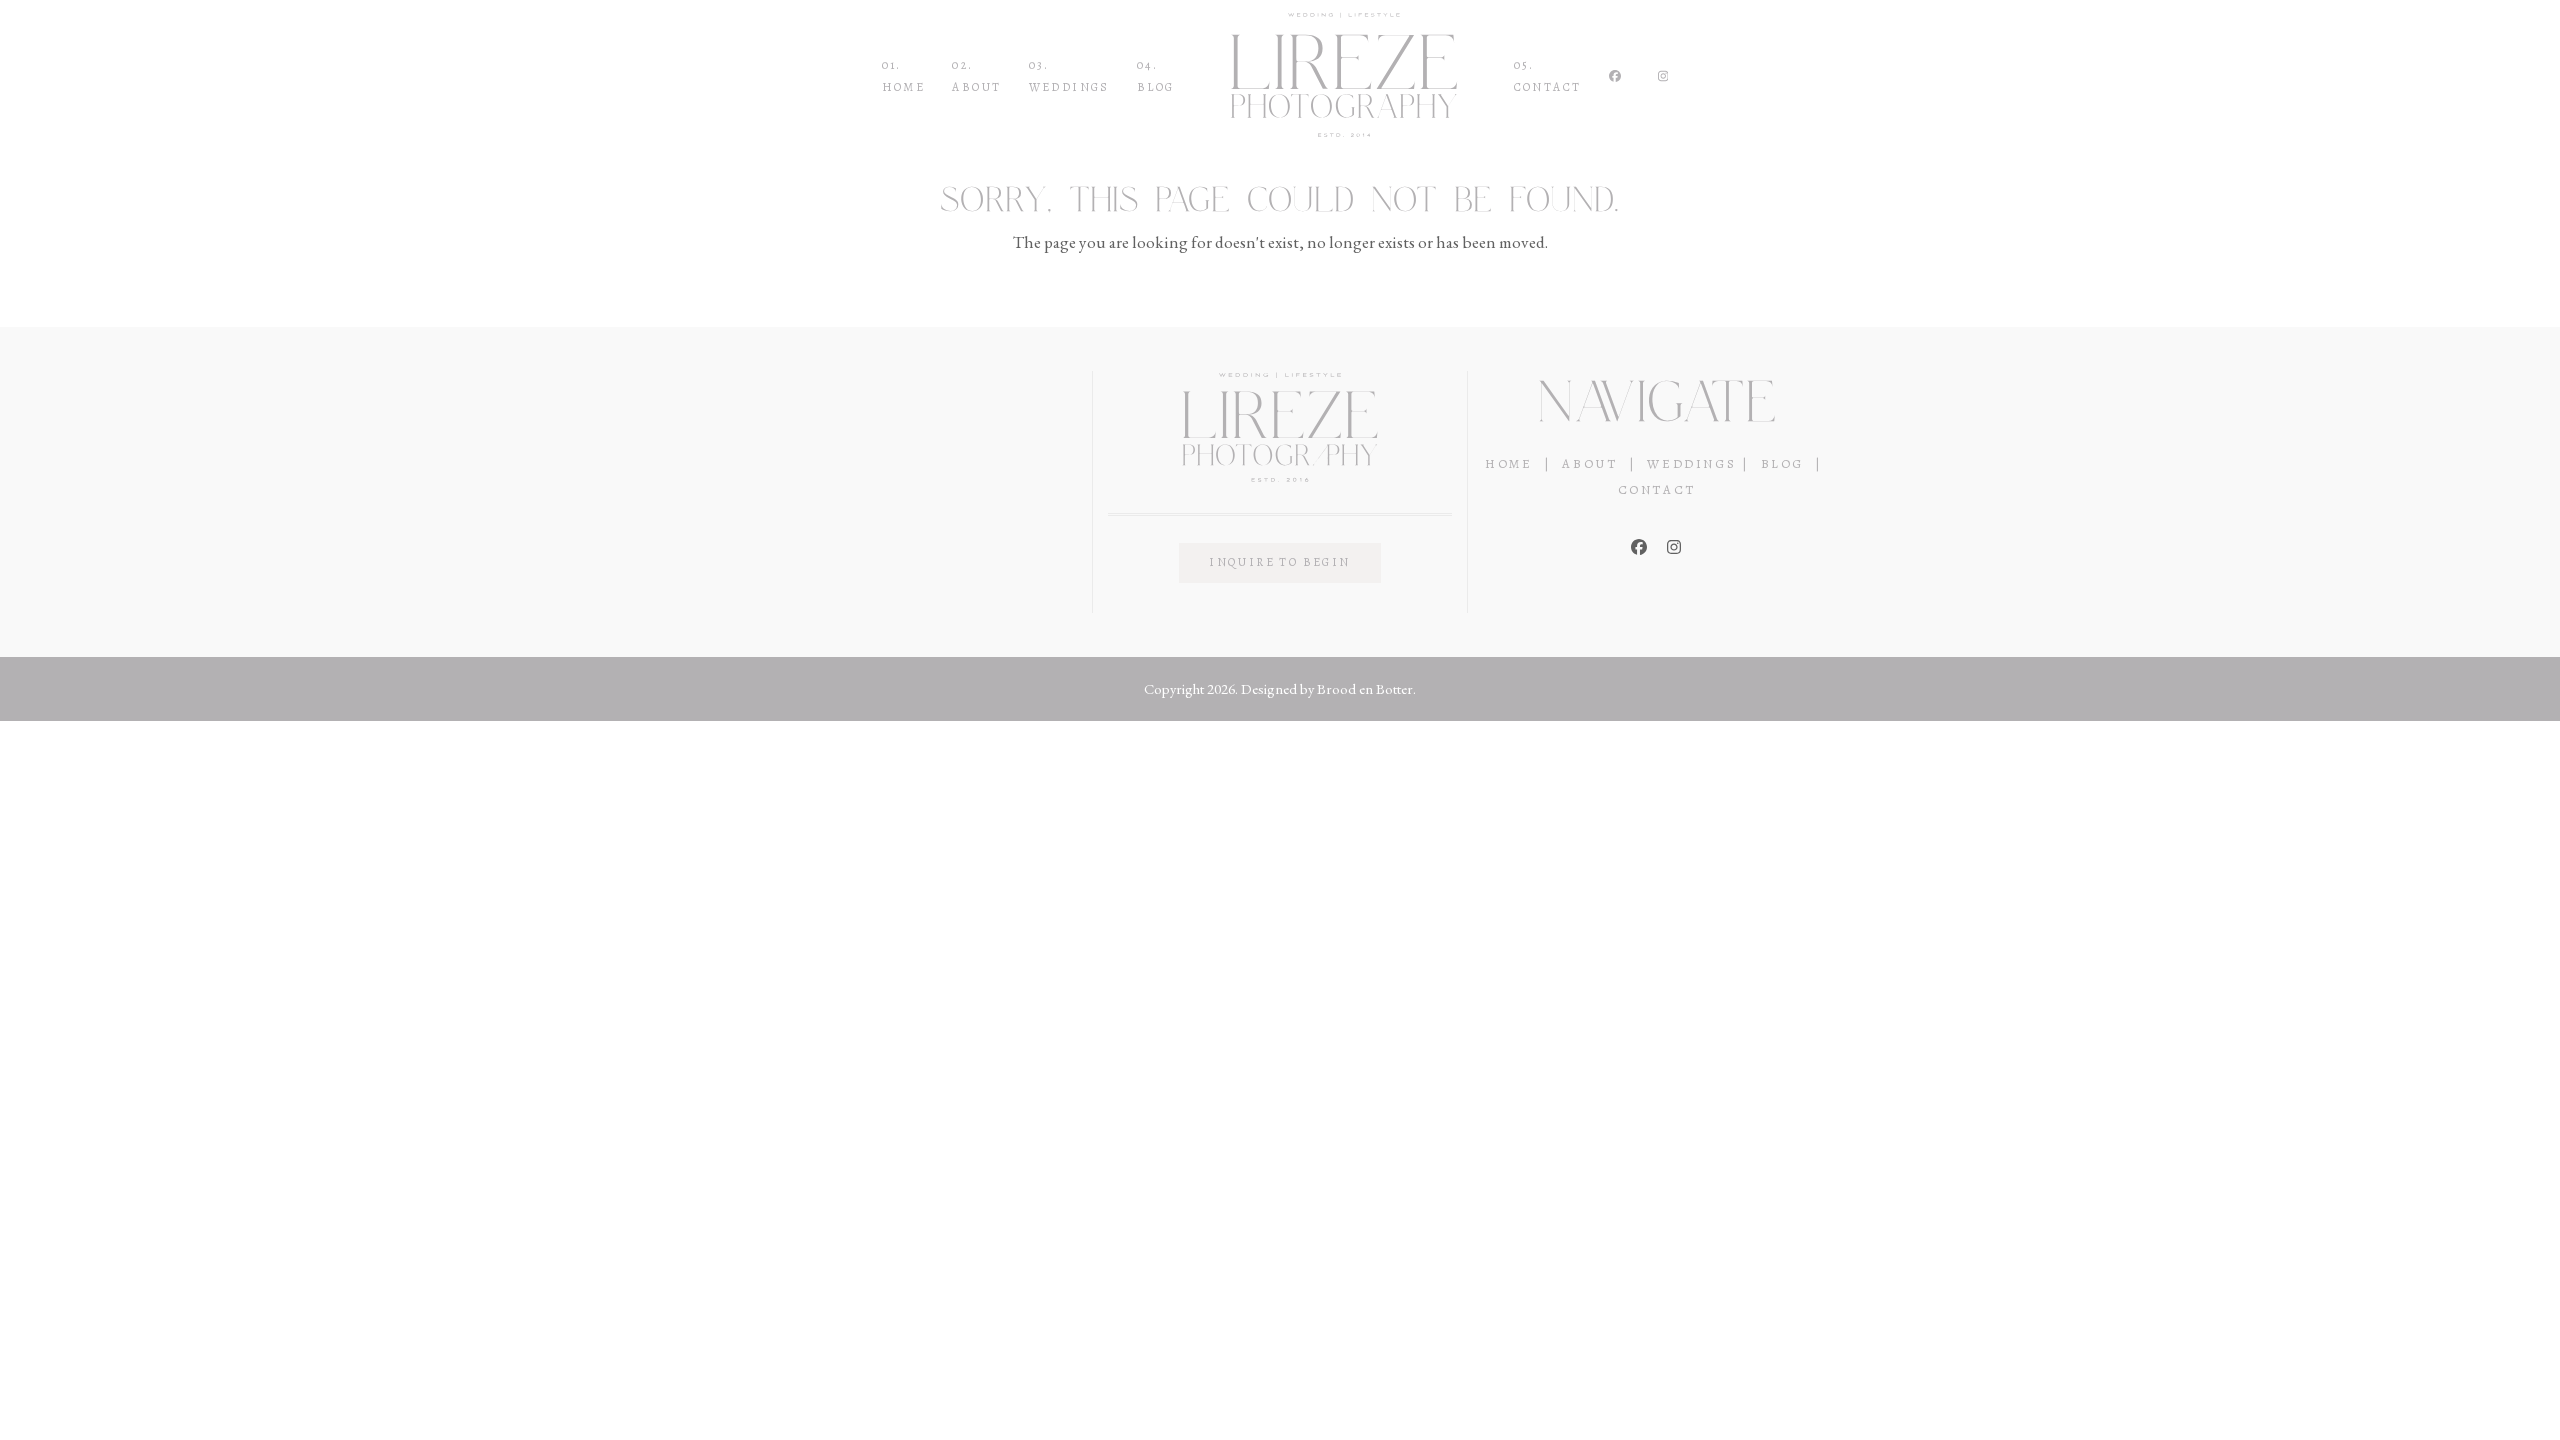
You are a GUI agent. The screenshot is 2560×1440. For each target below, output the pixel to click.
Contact (1657, 489)
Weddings (1691, 463)
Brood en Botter (1365, 688)
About (1589, 463)
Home (1508, 463)
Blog (1782, 463)
